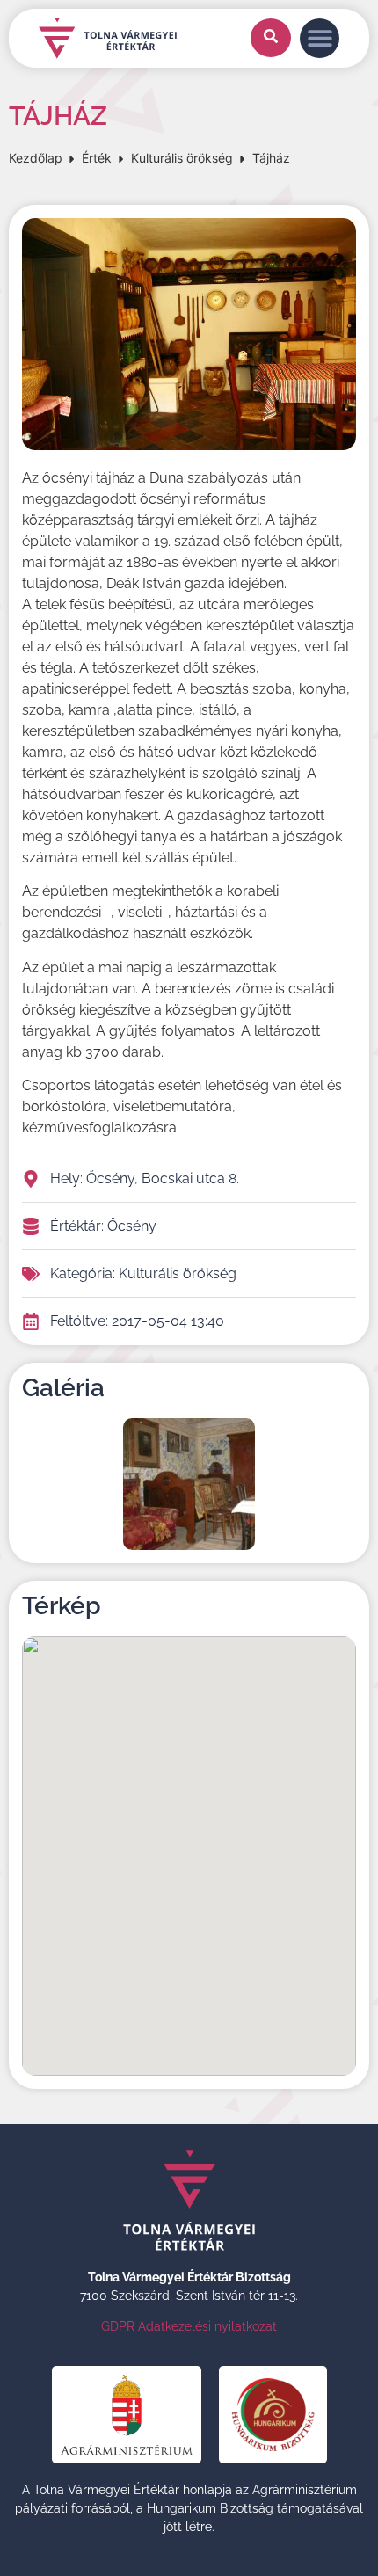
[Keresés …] (271, 38)
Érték (97, 158)
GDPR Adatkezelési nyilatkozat (189, 2326)
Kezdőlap (36, 158)
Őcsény (132, 1226)
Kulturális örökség (182, 158)
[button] (320, 38)
